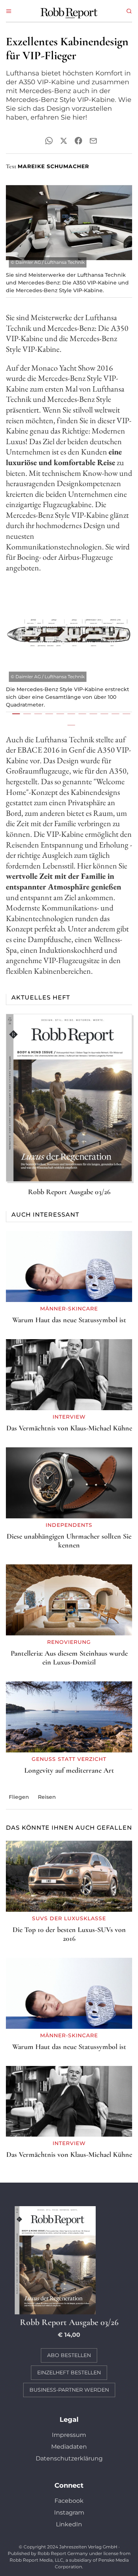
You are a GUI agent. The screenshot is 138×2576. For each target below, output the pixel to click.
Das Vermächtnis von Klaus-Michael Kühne (69, 1428)
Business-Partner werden (69, 2390)
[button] (9, 11)
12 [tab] (69, 725)
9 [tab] (102, 714)
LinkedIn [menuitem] (69, 2524)
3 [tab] (36, 714)
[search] (129, 11)
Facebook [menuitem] (69, 2501)
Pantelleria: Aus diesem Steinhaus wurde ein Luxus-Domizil (69, 1658)
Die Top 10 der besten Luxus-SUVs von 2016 (69, 1934)
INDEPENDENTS (69, 1525)
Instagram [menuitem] (69, 2513)
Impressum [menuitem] (69, 2435)
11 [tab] (124, 714)
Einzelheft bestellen (69, 2372)
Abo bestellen (69, 2355)
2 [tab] (25, 714)
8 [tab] (91, 714)
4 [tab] (47, 714)
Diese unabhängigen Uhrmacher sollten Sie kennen (69, 1541)
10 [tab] (113, 714)
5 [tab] (58, 714)
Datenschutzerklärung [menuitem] (69, 2458)
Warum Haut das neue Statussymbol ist (69, 1320)
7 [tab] (80, 714)
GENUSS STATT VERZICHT (69, 1759)
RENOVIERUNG (69, 1642)
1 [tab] (14, 714)
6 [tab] (69, 714)
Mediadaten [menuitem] (69, 2447)
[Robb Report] (69, 12)
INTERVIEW (69, 1417)
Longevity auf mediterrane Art (69, 1770)
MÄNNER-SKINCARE (69, 1309)
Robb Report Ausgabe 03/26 (69, 1192)
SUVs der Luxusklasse (69, 1918)
